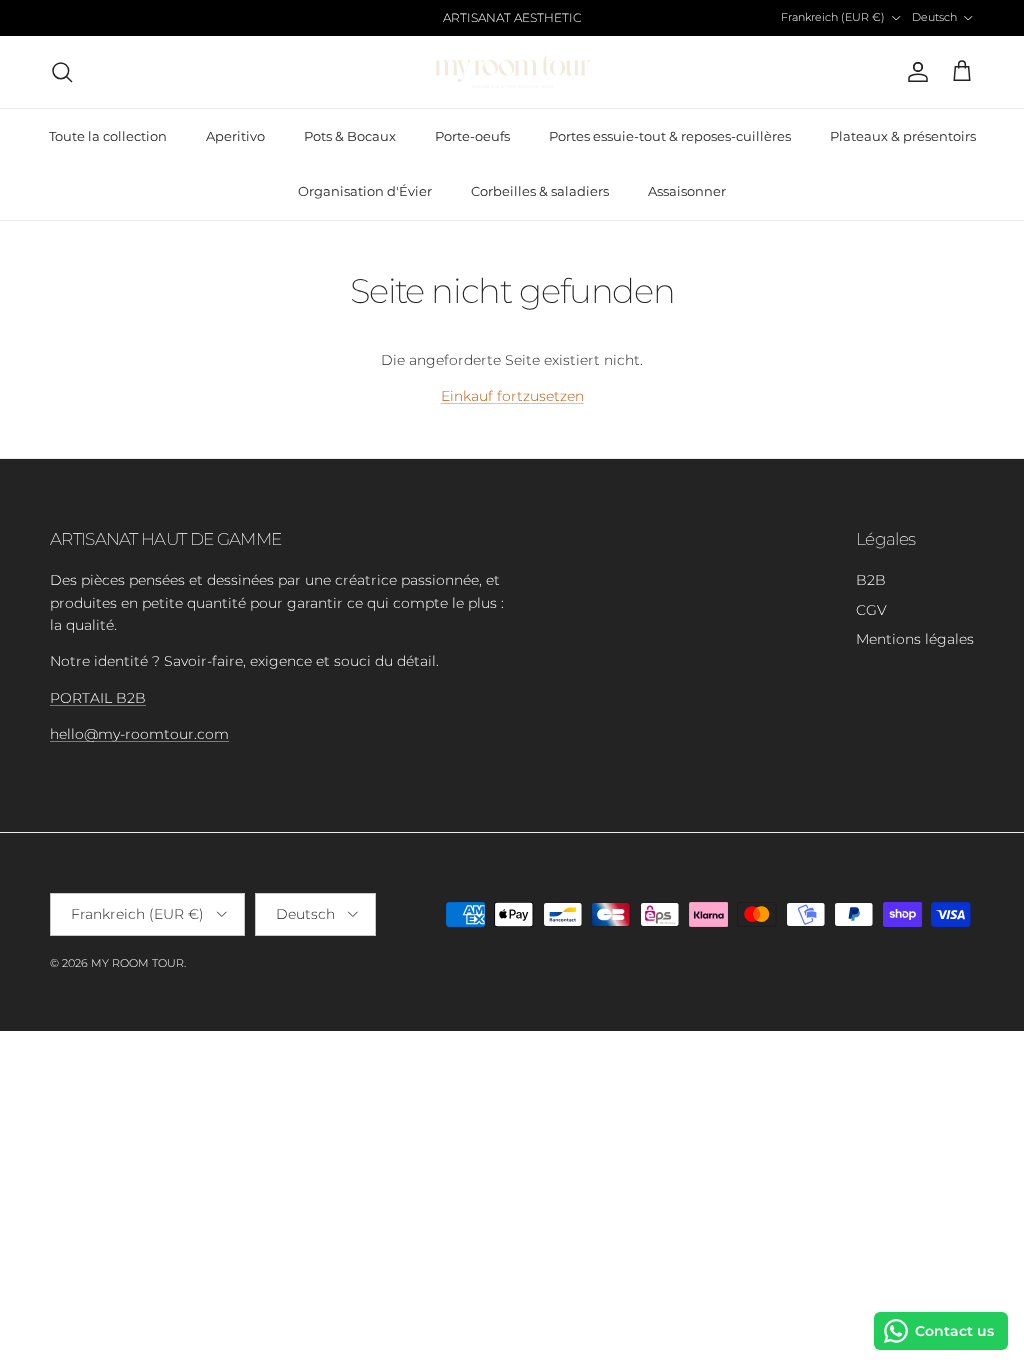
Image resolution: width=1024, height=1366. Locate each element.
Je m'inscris (512, 874)
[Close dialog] (808, 371)
